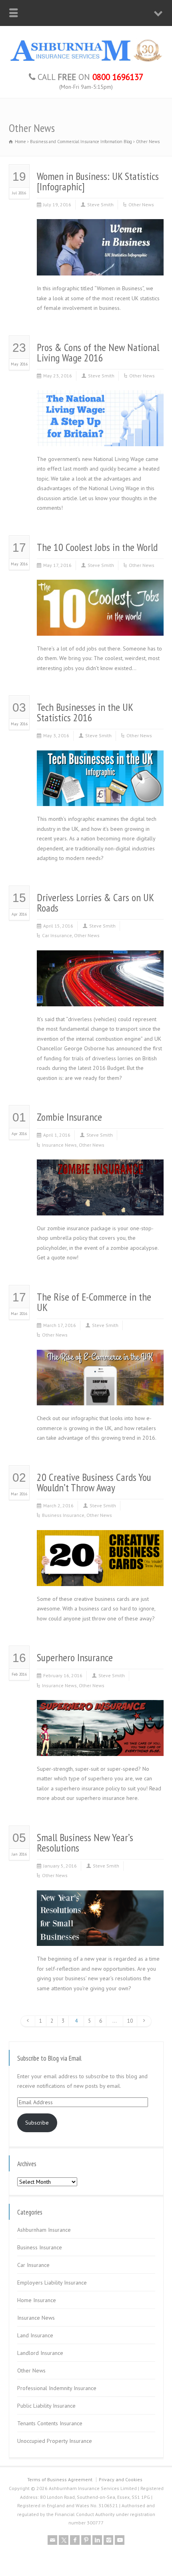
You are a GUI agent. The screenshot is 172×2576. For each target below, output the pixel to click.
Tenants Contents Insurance (50, 2423)
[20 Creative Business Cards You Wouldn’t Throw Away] (100, 1576)
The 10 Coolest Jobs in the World (97, 547)
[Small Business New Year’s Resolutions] (100, 1936)
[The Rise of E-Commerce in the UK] (100, 1396)
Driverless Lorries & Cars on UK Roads (95, 903)
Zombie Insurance (69, 1117)
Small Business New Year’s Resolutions (85, 1843)
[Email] (52, 2540)
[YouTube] (120, 2540)
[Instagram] (108, 2540)
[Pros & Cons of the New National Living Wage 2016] (100, 436)
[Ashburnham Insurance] (86, 61)
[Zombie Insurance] (100, 1205)
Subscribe (37, 2123)
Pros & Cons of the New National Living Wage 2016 (98, 352)
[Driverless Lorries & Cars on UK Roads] (100, 996)
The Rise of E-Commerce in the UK (94, 1302)
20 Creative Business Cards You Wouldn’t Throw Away (94, 1482)
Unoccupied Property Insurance (55, 2441)
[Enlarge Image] (100, 229)
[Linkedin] (97, 2540)
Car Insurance (57, 935)
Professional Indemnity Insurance (57, 2388)
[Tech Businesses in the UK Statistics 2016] (100, 796)
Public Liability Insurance (46, 2406)
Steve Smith (100, 205)
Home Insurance (37, 2300)
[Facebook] (75, 2540)
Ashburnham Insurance (44, 2230)
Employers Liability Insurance (52, 2283)
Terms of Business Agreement (60, 2479)
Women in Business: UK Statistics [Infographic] (98, 181)
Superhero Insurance (75, 1657)
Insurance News (59, 1145)
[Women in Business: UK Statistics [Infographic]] (100, 266)
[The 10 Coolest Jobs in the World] (100, 626)
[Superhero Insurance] (100, 1746)
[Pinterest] (86, 2540)
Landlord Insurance (40, 2353)
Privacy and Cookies (121, 2479)
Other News (141, 205)
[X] (64, 2540)
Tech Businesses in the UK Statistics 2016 (85, 712)
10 (130, 2021)
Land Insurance (35, 2335)
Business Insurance (63, 1515)
